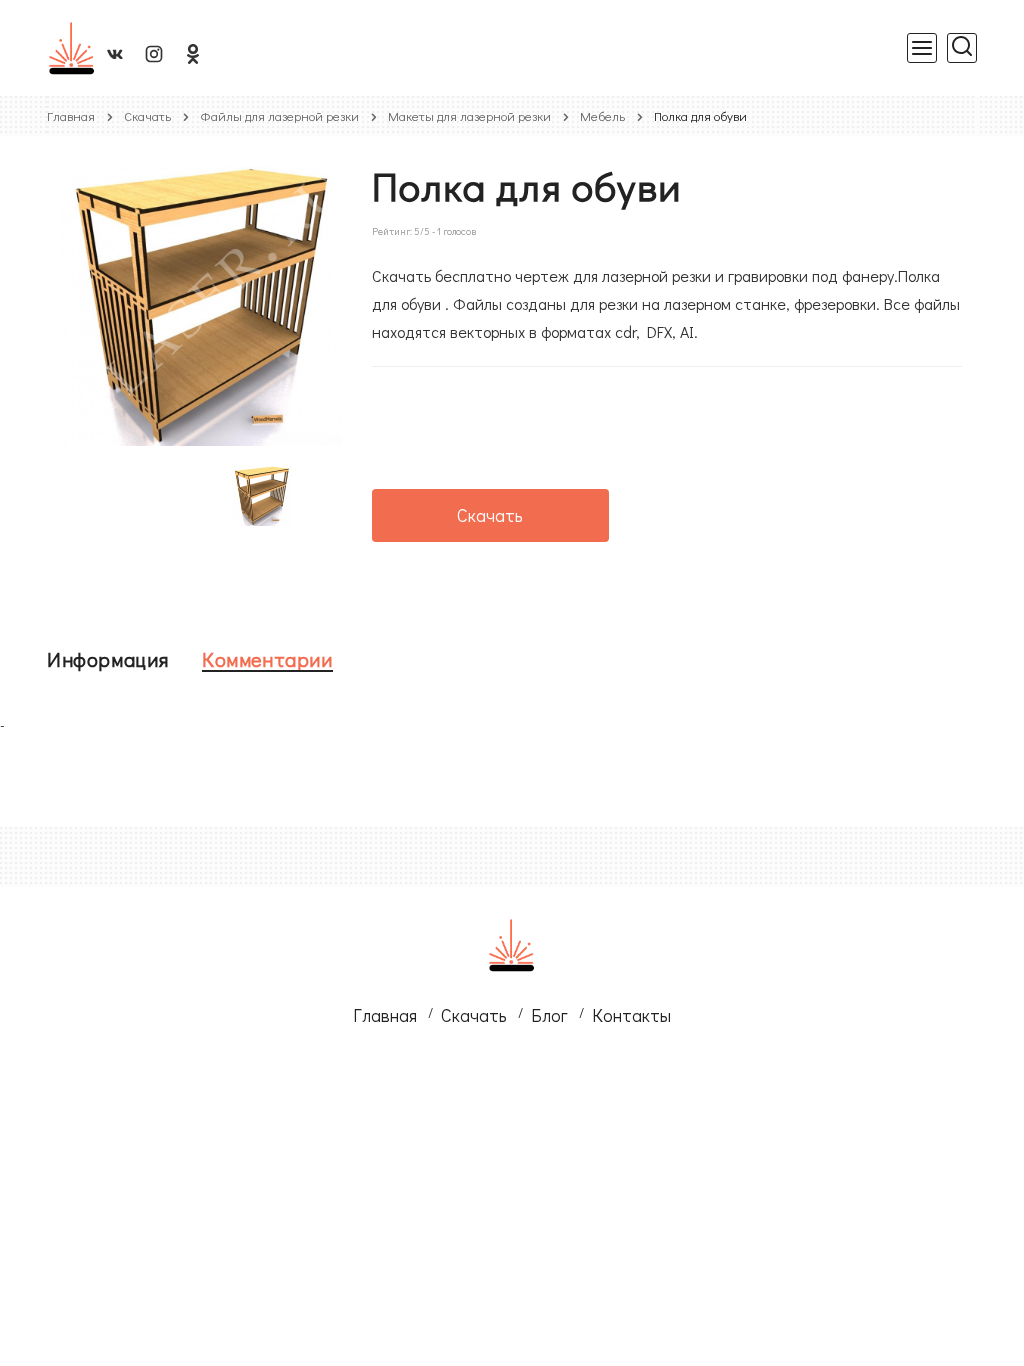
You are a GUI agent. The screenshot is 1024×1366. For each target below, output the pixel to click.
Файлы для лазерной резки (279, 115)
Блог (549, 1015)
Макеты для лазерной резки (469, 115)
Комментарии (267, 659)
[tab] (108, 659)
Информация (108, 659)
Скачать (147, 115)
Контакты (631, 1015)
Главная (71, 115)
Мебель (602, 115)
